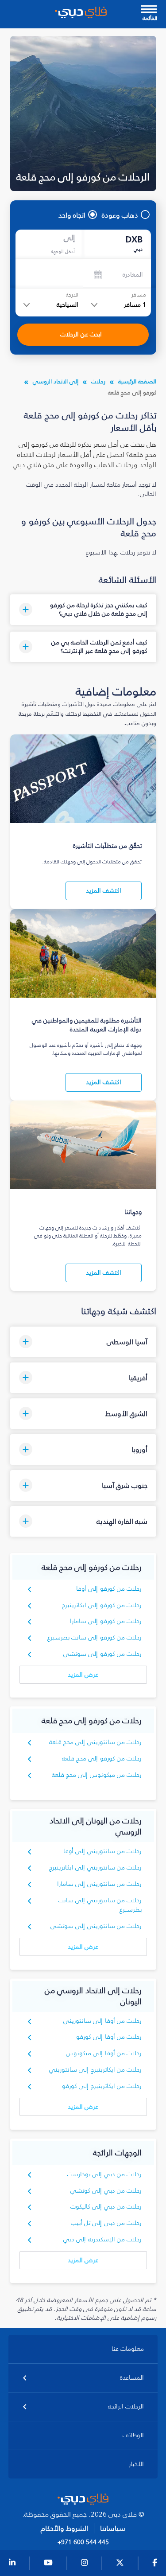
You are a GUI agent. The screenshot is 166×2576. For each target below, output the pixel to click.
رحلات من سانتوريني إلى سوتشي (96, 1926)
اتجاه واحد (72, 215)
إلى (69, 238)
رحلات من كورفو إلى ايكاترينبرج (102, 1605)
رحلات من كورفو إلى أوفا (109, 1589)
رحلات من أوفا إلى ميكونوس (104, 2053)
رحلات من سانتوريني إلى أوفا (102, 1851)
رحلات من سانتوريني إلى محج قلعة (95, 1742)
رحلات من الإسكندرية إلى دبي (102, 2239)
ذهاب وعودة (120, 215)
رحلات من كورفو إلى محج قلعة (102, 1758)
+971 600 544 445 (83, 2542)
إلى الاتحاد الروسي (56, 381)
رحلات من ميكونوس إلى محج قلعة (97, 1775)
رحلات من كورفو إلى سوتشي (102, 1654)
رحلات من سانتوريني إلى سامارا (99, 1884)
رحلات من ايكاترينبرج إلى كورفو (102, 2086)
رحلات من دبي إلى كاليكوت (106, 2207)
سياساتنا (113, 2528)
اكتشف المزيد (104, 891)
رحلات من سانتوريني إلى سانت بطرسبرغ (100, 1905)
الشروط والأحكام (64, 2528)
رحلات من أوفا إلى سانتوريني (102, 2021)
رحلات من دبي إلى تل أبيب (106, 2223)
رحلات (98, 381)
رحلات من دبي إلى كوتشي (106, 2191)
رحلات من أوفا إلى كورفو (109, 2037)
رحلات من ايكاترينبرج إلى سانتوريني (95, 2070)
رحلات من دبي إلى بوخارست (104, 2174)
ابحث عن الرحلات (81, 334)
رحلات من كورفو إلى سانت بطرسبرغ (95, 1637)
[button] (83, 610)
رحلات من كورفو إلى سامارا (106, 1621)
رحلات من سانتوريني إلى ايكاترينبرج (95, 1868)
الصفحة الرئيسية (137, 381)
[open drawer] (149, 10)
